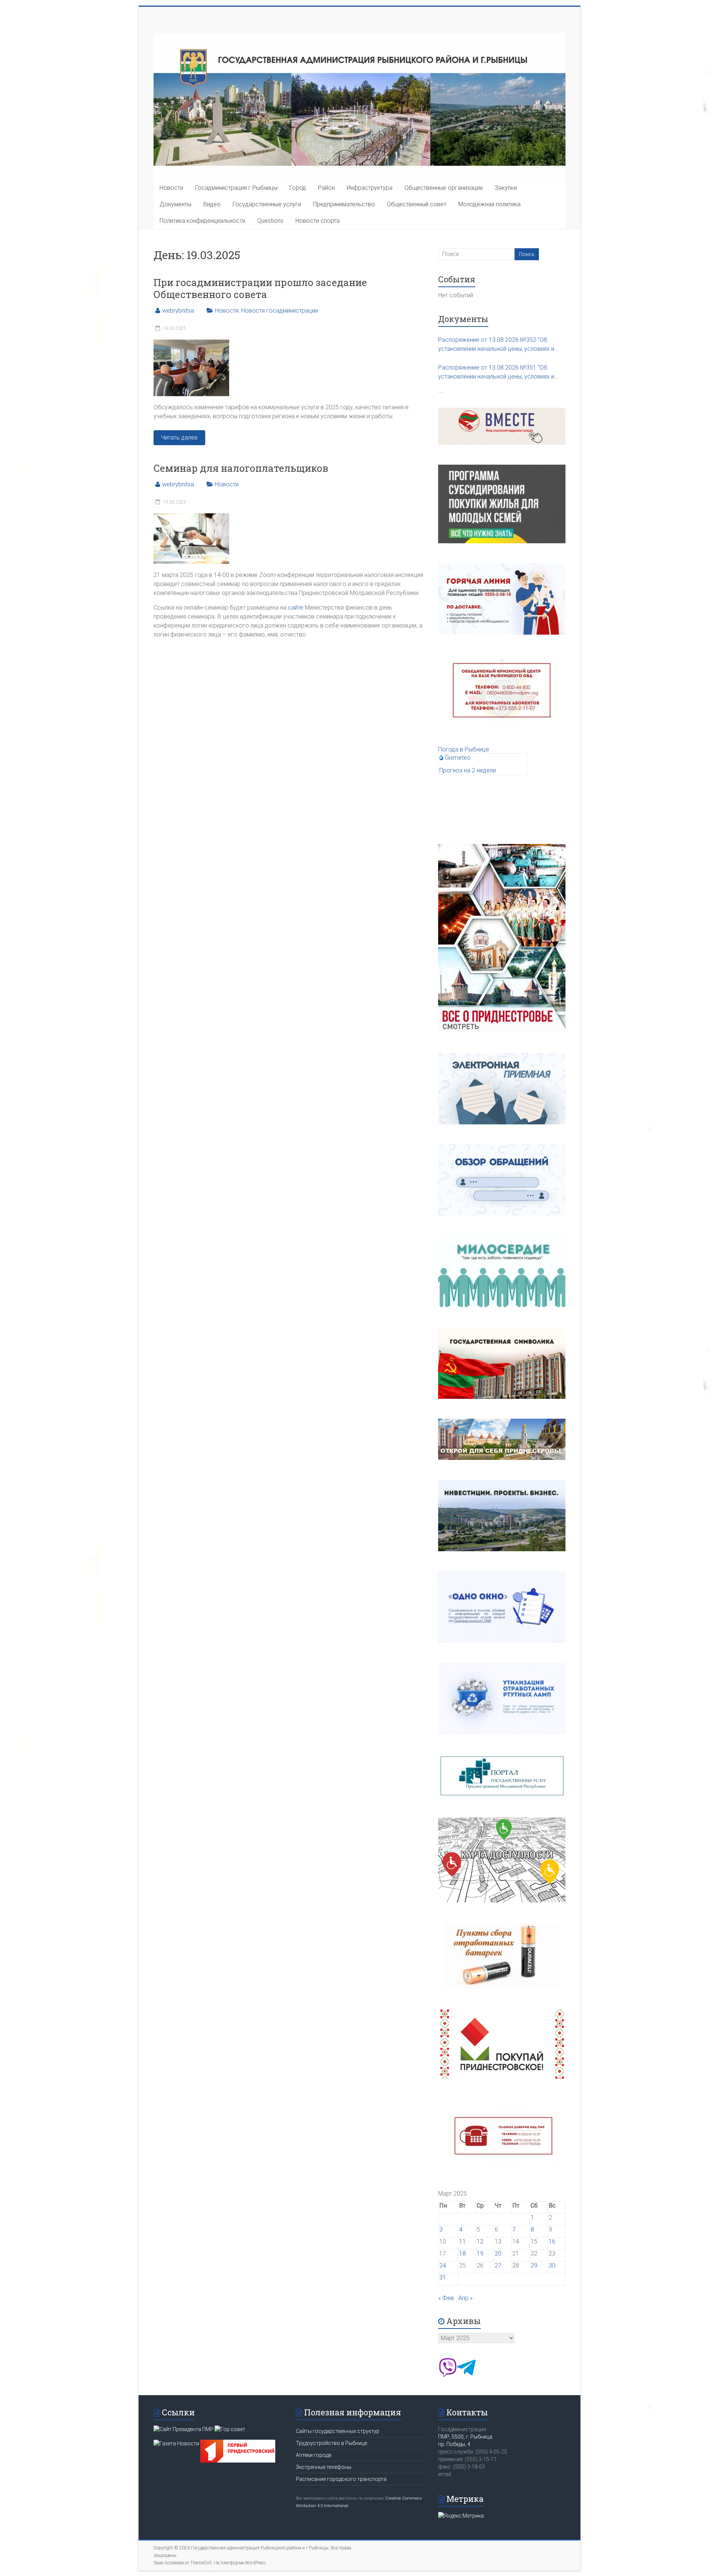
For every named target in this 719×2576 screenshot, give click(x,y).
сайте (296, 607)
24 (443, 2265)
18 (462, 2253)
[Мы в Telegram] (466, 2375)
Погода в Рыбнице (464, 749)
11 (462, 2241)
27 (498, 2265)
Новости (171, 188)
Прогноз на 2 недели (468, 770)
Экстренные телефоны (324, 2467)
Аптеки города (314, 2455)
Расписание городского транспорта (341, 2479)
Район (326, 188)
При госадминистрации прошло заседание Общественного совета (260, 288)
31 (443, 2277)
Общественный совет (417, 204)
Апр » (465, 2298)
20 (498, 2253)
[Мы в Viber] (448, 2375)
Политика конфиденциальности (202, 221)
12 (480, 2241)
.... (441, 391)
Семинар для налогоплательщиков (241, 468)
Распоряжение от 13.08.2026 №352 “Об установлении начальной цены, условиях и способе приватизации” (496, 345)
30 (552, 2265)
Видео (212, 204)
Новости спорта (318, 221)
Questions (270, 221)
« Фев (446, 2298)
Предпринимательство (344, 204)
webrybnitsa (178, 311)
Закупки (506, 188)
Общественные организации (444, 188)
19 (480, 2253)
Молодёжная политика (489, 204)
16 (552, 2241)
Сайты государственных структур (338, 2431)
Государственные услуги (267, 204)
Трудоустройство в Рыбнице (331, 2443)
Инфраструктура (370, 188)
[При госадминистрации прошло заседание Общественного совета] (191, 343)
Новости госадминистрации (280, 311)
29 (534, 2265)
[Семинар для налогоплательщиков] (191, 517)
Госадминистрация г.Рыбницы (236, 188)
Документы (175, 204)
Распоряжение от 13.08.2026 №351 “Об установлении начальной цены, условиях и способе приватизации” (496, 373)
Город (298, 188)
